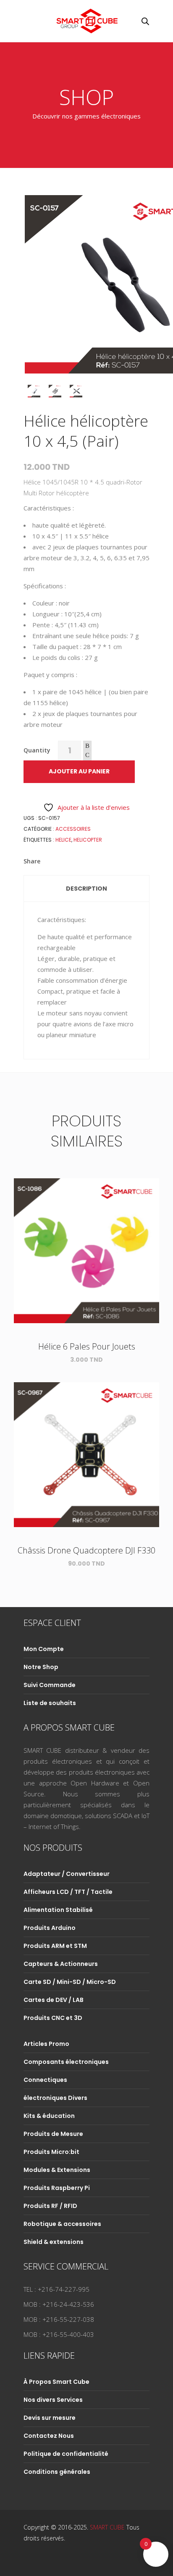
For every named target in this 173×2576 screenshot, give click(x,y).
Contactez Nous (49, 2436)
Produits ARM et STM (55, 1946)
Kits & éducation (49, 2116)
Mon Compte (44, 1649)
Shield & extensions (54, 2242)
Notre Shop (41, 1667)
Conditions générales (57, 2472)
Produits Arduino (50, 1928)
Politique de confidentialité (66, 2454)
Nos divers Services (53, 2400)
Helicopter (88, 840)
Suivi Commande (50, 1685)
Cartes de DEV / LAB (54, 2000)
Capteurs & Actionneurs (61, 1964)
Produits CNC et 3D (53, 2018)
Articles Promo (46, 2044)
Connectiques (45, 2080)
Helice (63, 840)
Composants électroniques (66, 2062)
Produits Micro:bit (51, 2152)
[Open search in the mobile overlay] (145, 21)
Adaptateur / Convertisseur (67, 1874)
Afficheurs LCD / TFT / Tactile (68, 1892)
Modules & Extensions (57, 2170)
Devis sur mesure (50, 2418)
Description (86, 889)
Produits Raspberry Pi (57, 2188)
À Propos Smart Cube (56, 2382)
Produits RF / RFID (50, 2206)
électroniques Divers (55, 2098)
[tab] (87, 889)
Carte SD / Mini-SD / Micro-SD (70, 1982)
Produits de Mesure (53, 2134)
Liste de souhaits (50, 1703)
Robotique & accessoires (62, 2224)
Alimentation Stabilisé (58, 1910)
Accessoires (73, 829)
